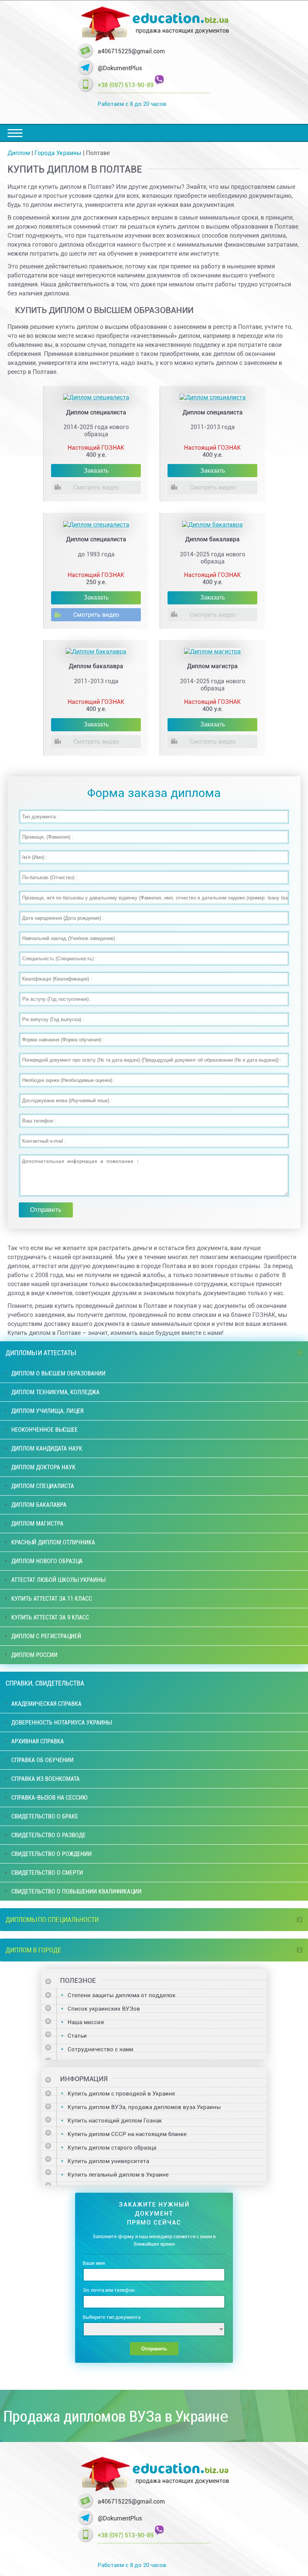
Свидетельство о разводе (48, 1835)
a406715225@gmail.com (131, 51)
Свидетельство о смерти (47, 1873)
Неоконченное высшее (45, 1430)
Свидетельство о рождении (51, 1854)
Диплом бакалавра (39, 1505)
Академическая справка (46, 1704)
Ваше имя (94, 2263)
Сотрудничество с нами (100, 2049)
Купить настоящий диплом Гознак (115, 2121)
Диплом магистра (37, 1524)
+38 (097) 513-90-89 (126, 85)
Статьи (77, 2036)
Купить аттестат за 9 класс (50, 1617)
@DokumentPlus (120, 68)
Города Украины (58, 153)
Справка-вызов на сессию (49, 1798)
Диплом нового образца (47, 1561)
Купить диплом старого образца (112, 2148)
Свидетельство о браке (45, 1816)
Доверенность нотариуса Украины (61, 1723)
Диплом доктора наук (43, 1467)
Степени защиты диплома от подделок (122, 1995)
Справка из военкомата (45, 1779)
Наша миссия (86, 2022)
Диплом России (34, 1655)
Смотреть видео (96, 487)
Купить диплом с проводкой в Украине (121, 2094)
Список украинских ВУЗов (104, 2009)
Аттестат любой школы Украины (58, 1580)
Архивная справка (38, 1741)
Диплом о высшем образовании (58, 1373)
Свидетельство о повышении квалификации (76, 1891)
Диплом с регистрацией (46, 1636)
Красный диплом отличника (53, 1542)
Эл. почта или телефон (109, 2290)
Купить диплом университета (108, 2161)
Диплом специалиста (43, 1486)
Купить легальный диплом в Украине (118, 2175)
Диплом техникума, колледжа (55, 1392)
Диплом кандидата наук (47, 1448)
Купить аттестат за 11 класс (52, 1599)
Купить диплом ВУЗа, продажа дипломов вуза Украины (144, 2107)
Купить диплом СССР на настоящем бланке (127, 2134)
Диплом (19, 153)
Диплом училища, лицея (47, 1411)
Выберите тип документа (112, 2317)
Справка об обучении (42, 1760)
